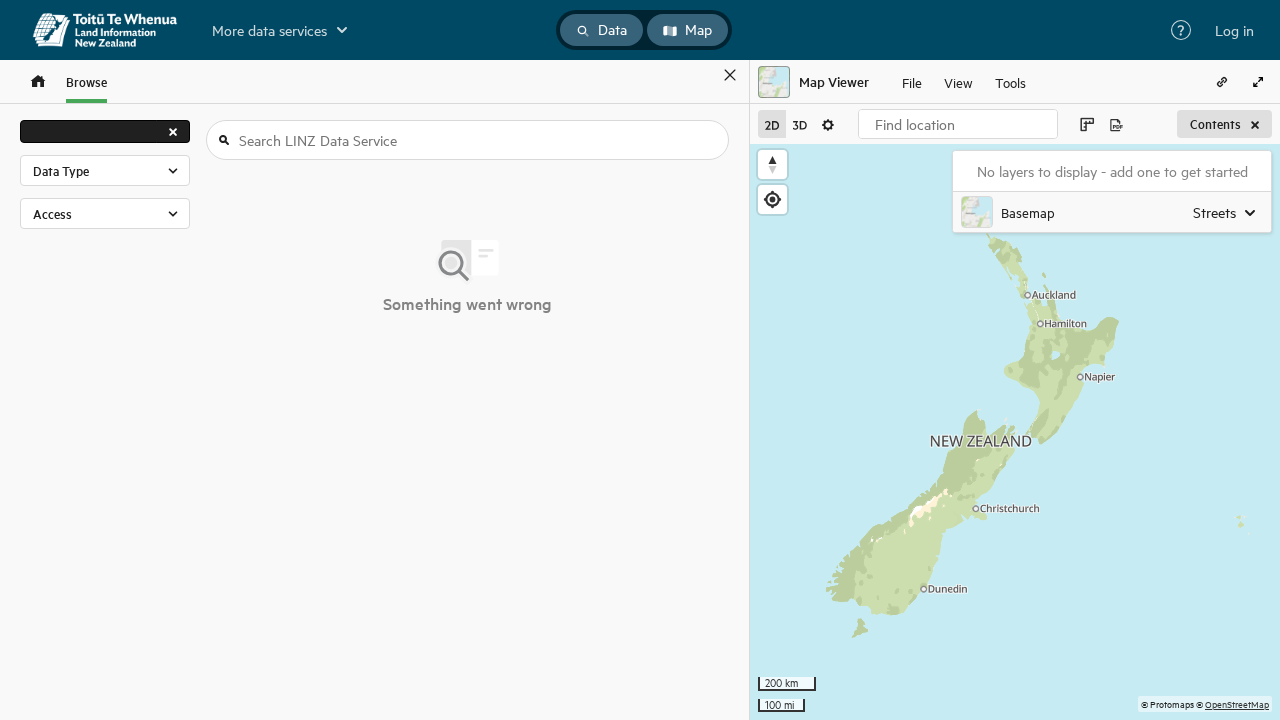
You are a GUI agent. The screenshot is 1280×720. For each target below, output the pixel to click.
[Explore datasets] (38, 81)
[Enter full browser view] (1258, 82)
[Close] (730, 75)
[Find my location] (772, 199)
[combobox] (958, 124)
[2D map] (772, 124)
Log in (1234, 30)
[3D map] (800, 124)
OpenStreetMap (1237, 703)
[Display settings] (828, 124)
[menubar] (964, 82)
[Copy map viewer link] (1222, 82)
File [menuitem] (912, 81)
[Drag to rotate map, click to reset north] (772, 164)
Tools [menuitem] (1010, 81)
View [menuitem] (958, 81)
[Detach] (701, 75)
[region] (1015, 432)
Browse (86, 81)
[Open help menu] (1181, 30)
